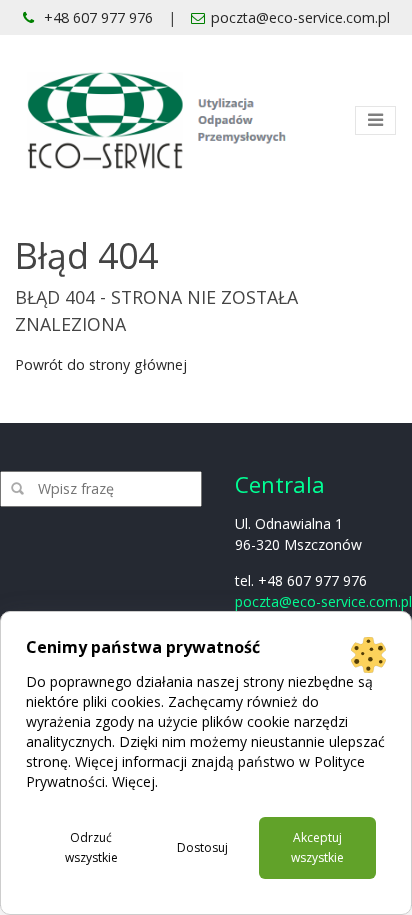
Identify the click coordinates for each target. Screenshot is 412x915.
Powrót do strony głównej (101, 364)
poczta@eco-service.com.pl (300, 17)
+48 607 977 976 (96, 17)
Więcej (133, 781)
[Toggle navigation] (375, 120)
